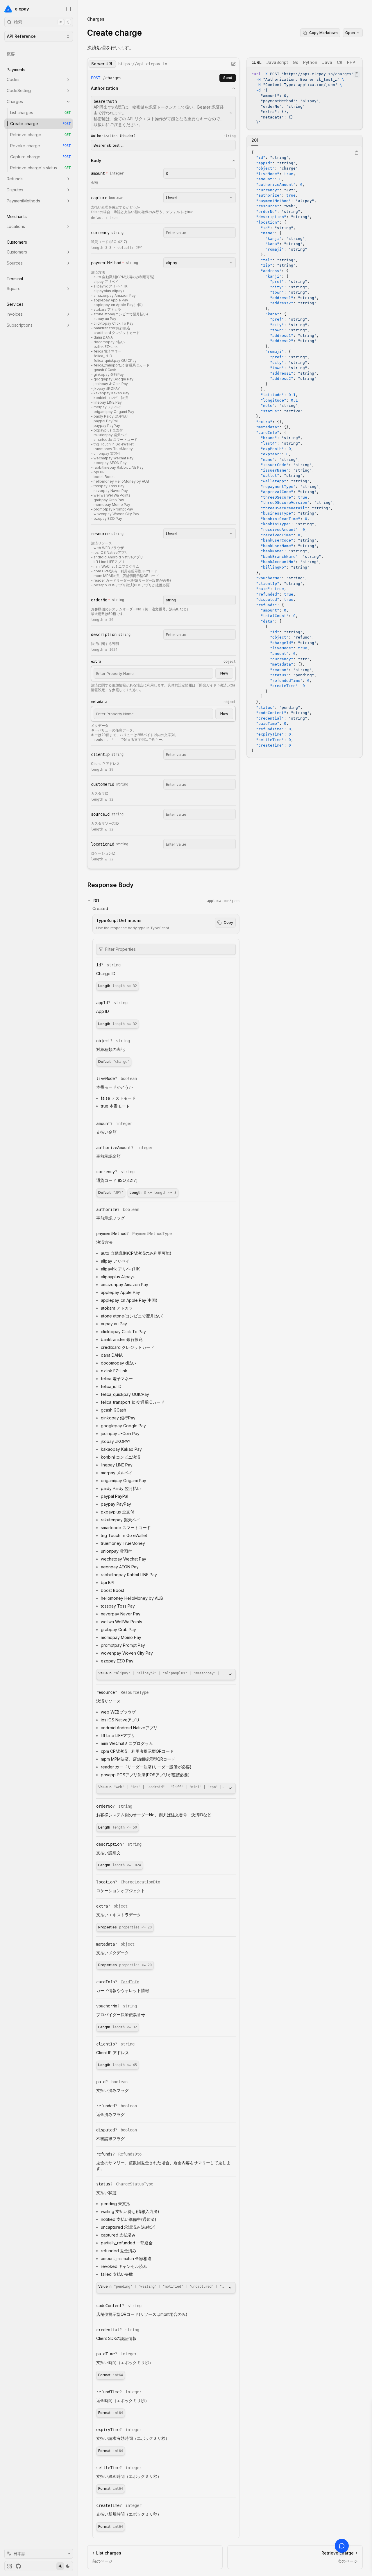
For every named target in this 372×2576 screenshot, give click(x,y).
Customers (17, 252)
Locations (16, 226)
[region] (305, 98)
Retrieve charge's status (40, 168)
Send (228, 78)
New (224, 673)
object (121, 1906)
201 (96, 900)
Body (96, 160)
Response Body (110, 885)
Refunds (15, 179)
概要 (11, 54)
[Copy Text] (357, 74)
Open (350, 33)
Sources (15, 263)
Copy (228, 922)
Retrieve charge (40, 135)
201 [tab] (255, 140)
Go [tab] (296, 62)
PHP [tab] (351, 62)
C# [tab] (340, 62)
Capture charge (40, 157)
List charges (40, 113)
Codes (13, 79)
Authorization (105, 88)
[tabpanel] (305, 98)
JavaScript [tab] (277, 62)
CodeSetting (19, 90)
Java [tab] (327, 62)
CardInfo (130, 1982)
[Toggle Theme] (64, 2566)
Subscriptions (20, 325)
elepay (22, 9)
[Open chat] (342, 2546)
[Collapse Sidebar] (69, 9)
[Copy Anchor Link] (138, 885)
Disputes (15, 190)
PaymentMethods (23, 201)
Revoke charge (40, 146)
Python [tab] (310, 62)
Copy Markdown (323, 33)
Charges (15, 101)
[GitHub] (18, 2566)
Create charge (40, 124)
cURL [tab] (256, 62)
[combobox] (163, 113)
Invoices (15, 314)
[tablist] (305, 62)
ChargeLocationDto (140, 1882)
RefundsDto (130, 2154)
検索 (41, 22)
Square (14, 288)
